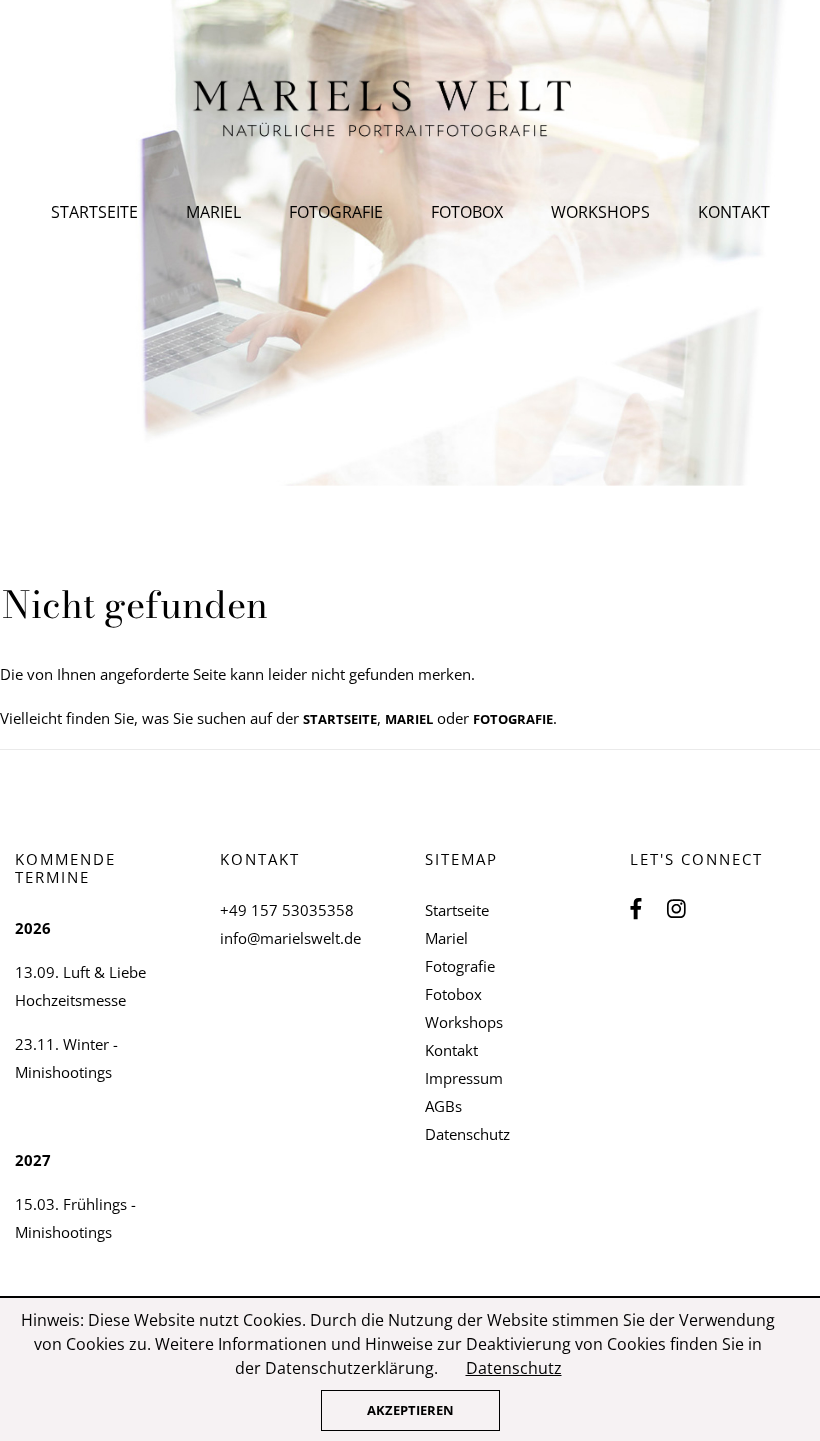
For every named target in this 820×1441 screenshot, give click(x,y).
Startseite (94, 212)
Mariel (213, 212)
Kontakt (734, 212)
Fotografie (336, 212)
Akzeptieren (410, 1410)
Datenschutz (467, 1134)
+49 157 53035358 (287, 910)
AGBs (443, 1106)
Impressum (464, 1078)
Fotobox (467, 212)
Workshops (600, 212)
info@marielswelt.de (290, 938)
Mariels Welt (410, 110)
